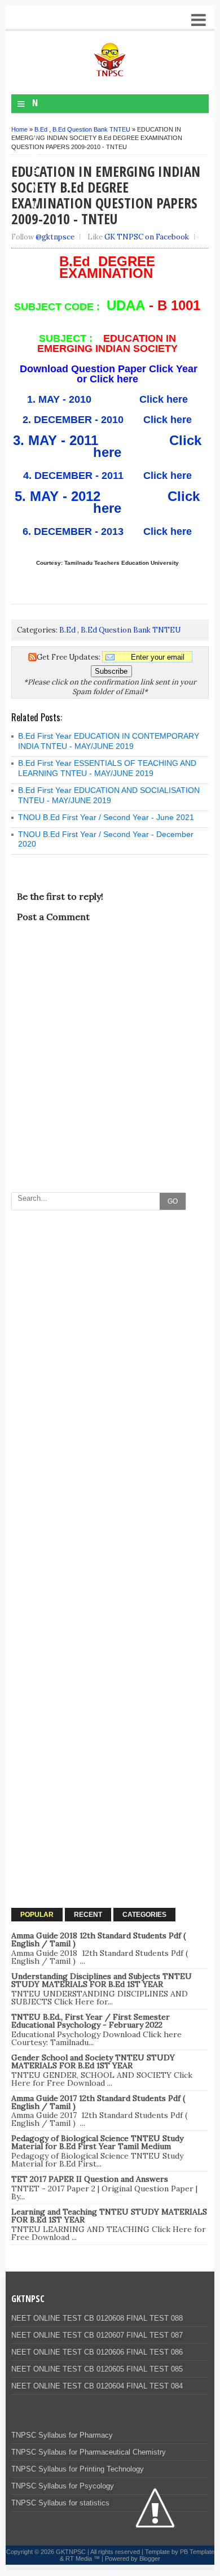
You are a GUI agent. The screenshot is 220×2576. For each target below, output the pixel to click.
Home (19, 129)
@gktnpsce (55, 237)
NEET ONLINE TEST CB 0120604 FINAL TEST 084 (97, 2386)
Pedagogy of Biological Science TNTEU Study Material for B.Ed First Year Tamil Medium (97, 2142)
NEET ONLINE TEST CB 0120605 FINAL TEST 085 (97, 2369)
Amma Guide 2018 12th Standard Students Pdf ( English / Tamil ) (98, 1939)
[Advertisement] (110, 1326)
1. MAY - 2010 (61, 399)
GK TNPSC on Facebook (147, 237)
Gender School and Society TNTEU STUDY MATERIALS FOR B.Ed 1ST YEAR (93, 2061)
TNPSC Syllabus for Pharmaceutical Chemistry (89, 2452)
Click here (162, 399)
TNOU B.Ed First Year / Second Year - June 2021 (106, 817)
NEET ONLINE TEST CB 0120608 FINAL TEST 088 (97, 2318)
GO (173, 1201)
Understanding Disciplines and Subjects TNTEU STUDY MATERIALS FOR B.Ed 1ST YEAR (102, 1980)
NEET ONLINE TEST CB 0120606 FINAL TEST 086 (97, 2352)
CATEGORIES (144, 1915)
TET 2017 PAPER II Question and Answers (90, 2179)
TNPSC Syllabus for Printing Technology (78, 2469)
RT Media (79, 2558)
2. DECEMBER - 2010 (73, 420)
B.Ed (41, 129)
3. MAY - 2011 (60, 440)
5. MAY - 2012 (61, 496)
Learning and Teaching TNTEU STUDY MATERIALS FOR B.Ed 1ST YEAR (109, 2216)
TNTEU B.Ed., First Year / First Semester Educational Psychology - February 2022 (91, 2021)
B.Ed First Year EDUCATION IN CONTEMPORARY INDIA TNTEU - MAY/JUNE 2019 (109, 741)
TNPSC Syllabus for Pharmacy (62, 2435)
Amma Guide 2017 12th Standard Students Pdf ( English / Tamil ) (98, 2102)
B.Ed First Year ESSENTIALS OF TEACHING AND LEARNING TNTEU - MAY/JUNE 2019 (107, 768)
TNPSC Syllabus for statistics (60, 2503)
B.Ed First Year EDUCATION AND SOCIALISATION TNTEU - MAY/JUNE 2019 (109, 795)
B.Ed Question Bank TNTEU (91, 129)
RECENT (88, 1915)
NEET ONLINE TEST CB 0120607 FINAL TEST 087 (97, 2335)
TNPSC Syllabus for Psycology (63, 2486)
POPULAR (37, 1915)
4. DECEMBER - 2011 (73, 476)
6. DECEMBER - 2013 (74, 531)
